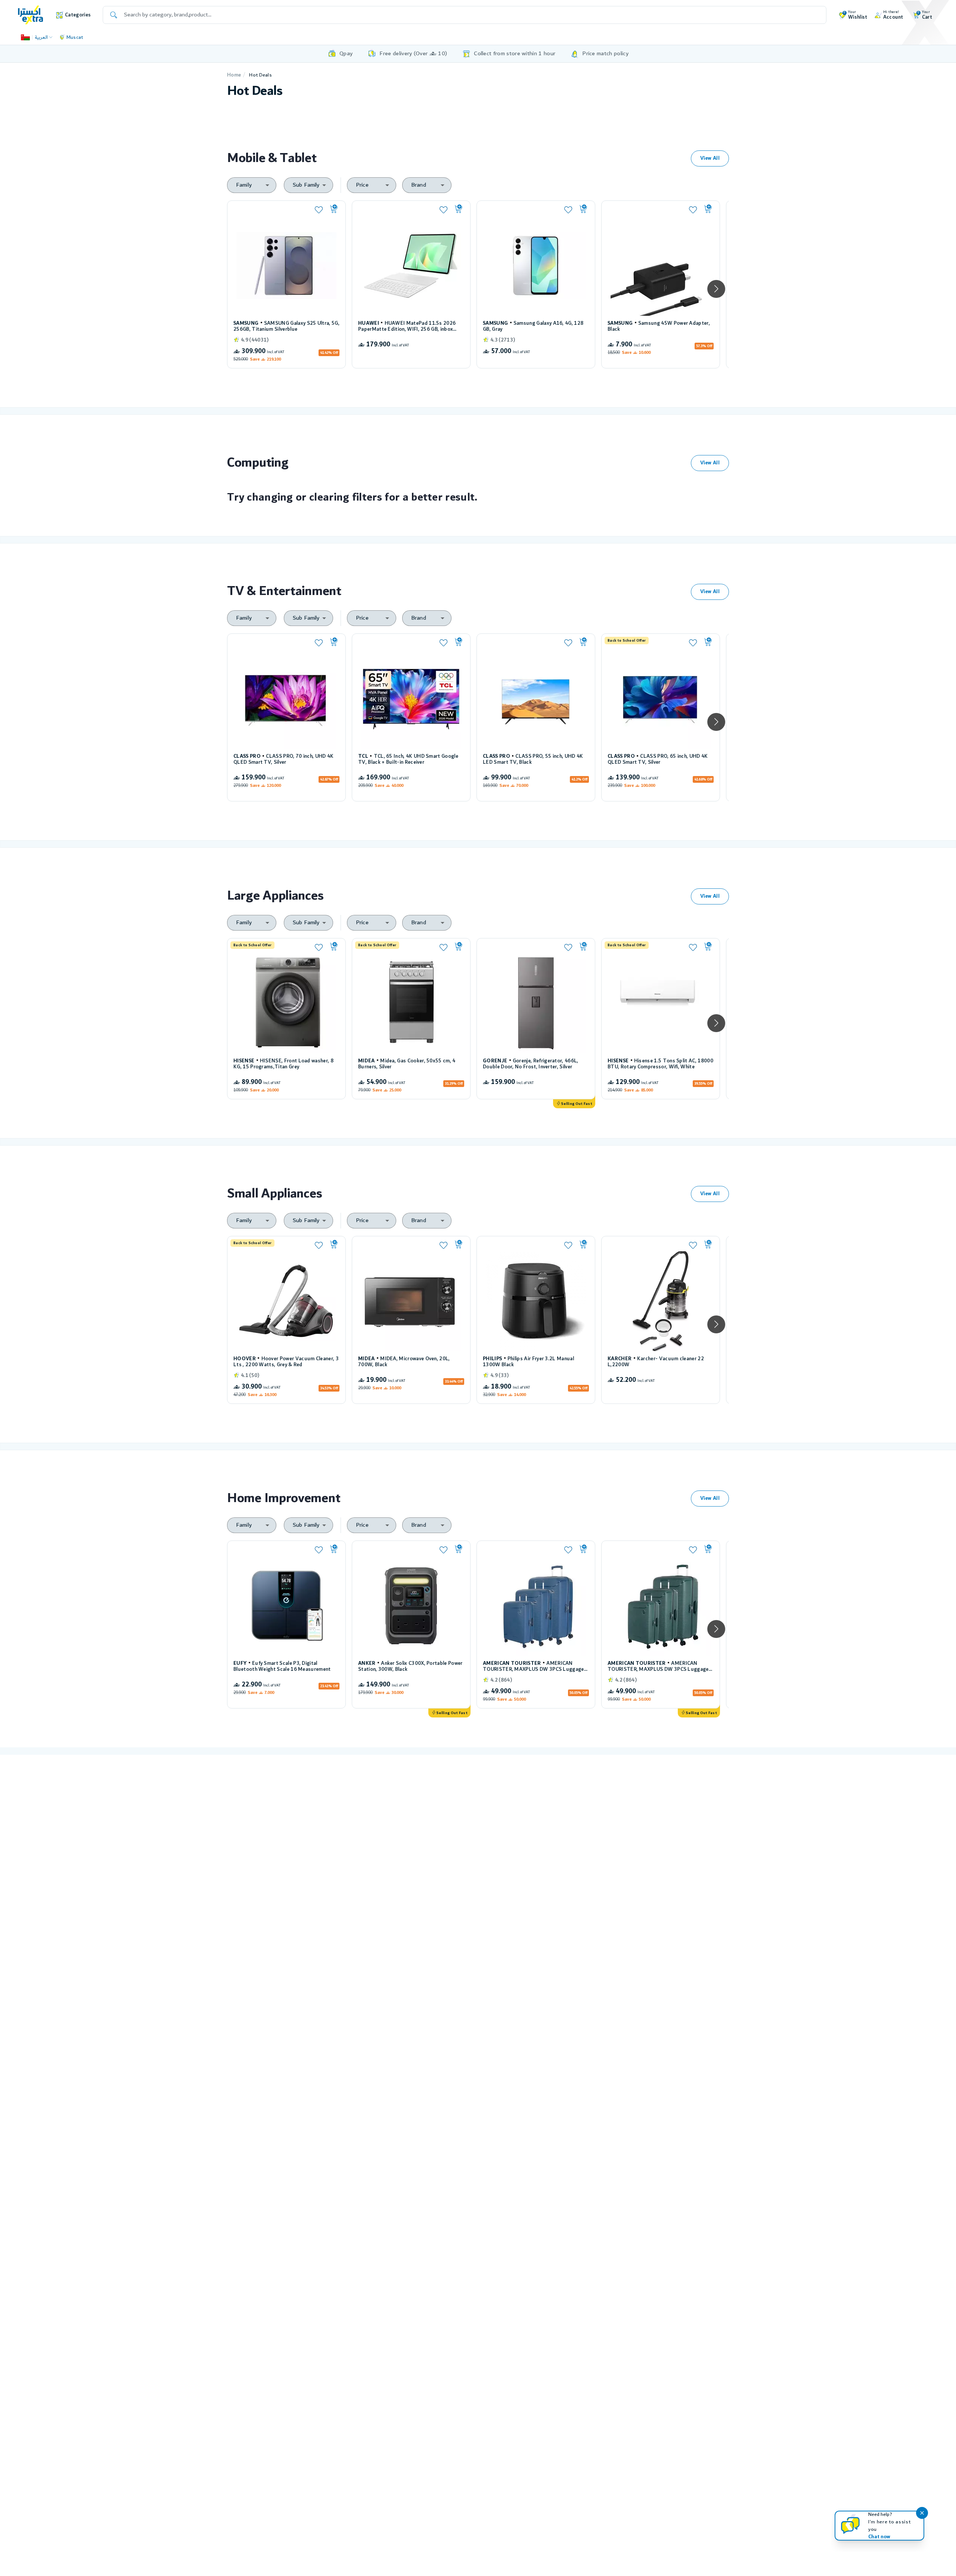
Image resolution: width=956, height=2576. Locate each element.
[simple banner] (31, 15)
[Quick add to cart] (334, 209)
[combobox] (252, 185)
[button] (716, 289)
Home (234, 75)
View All (710, 158)
